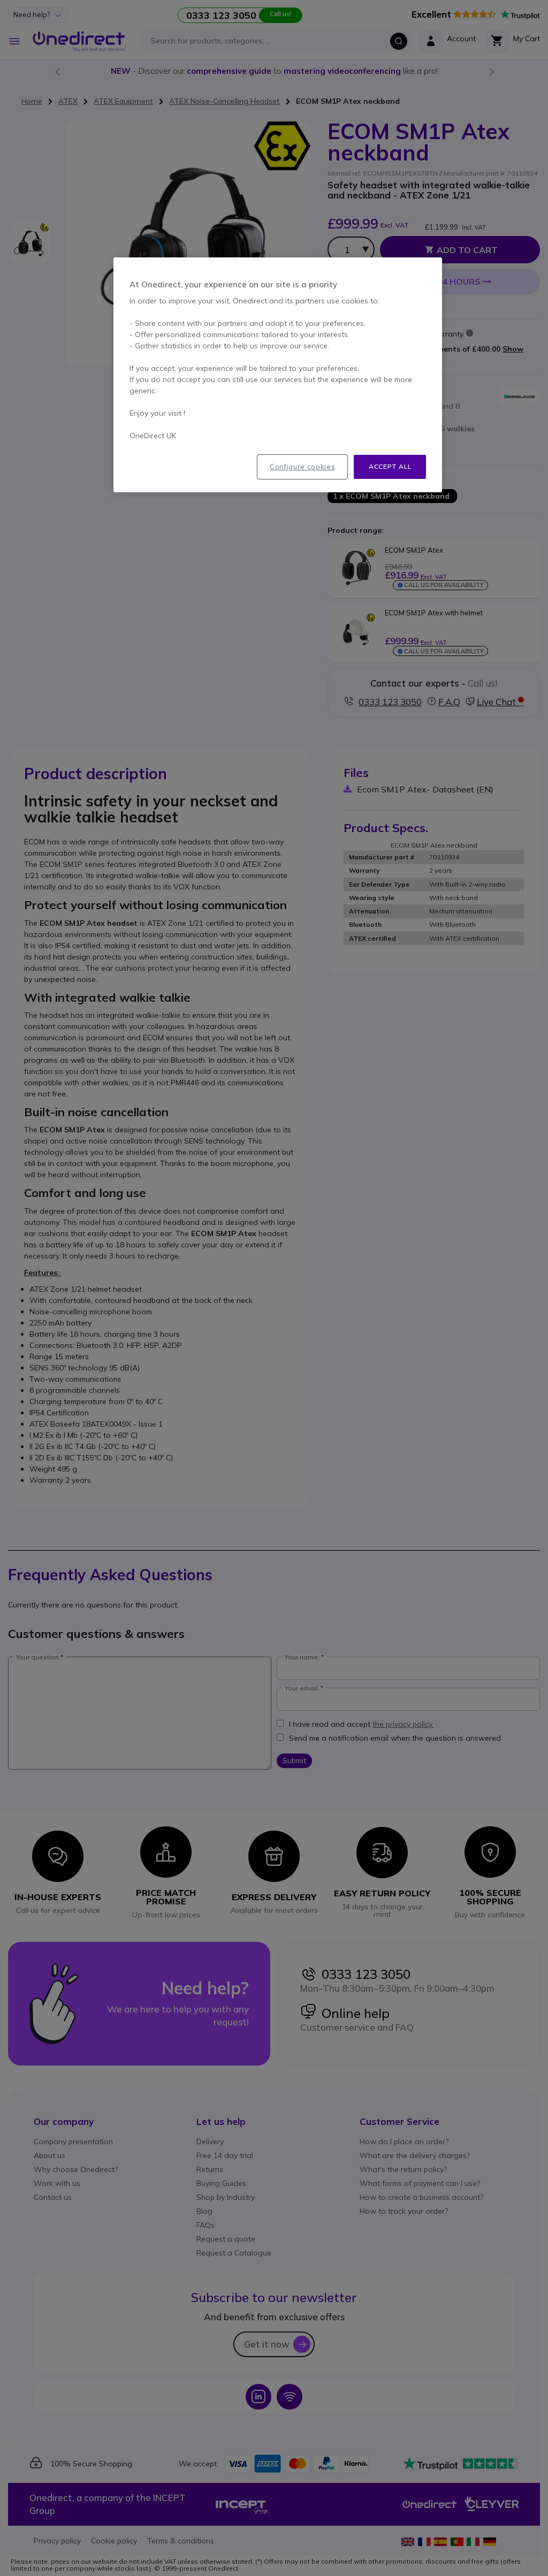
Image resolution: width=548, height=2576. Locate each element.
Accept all (390, 466)
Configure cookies (302, 467)
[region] (278, 375)
